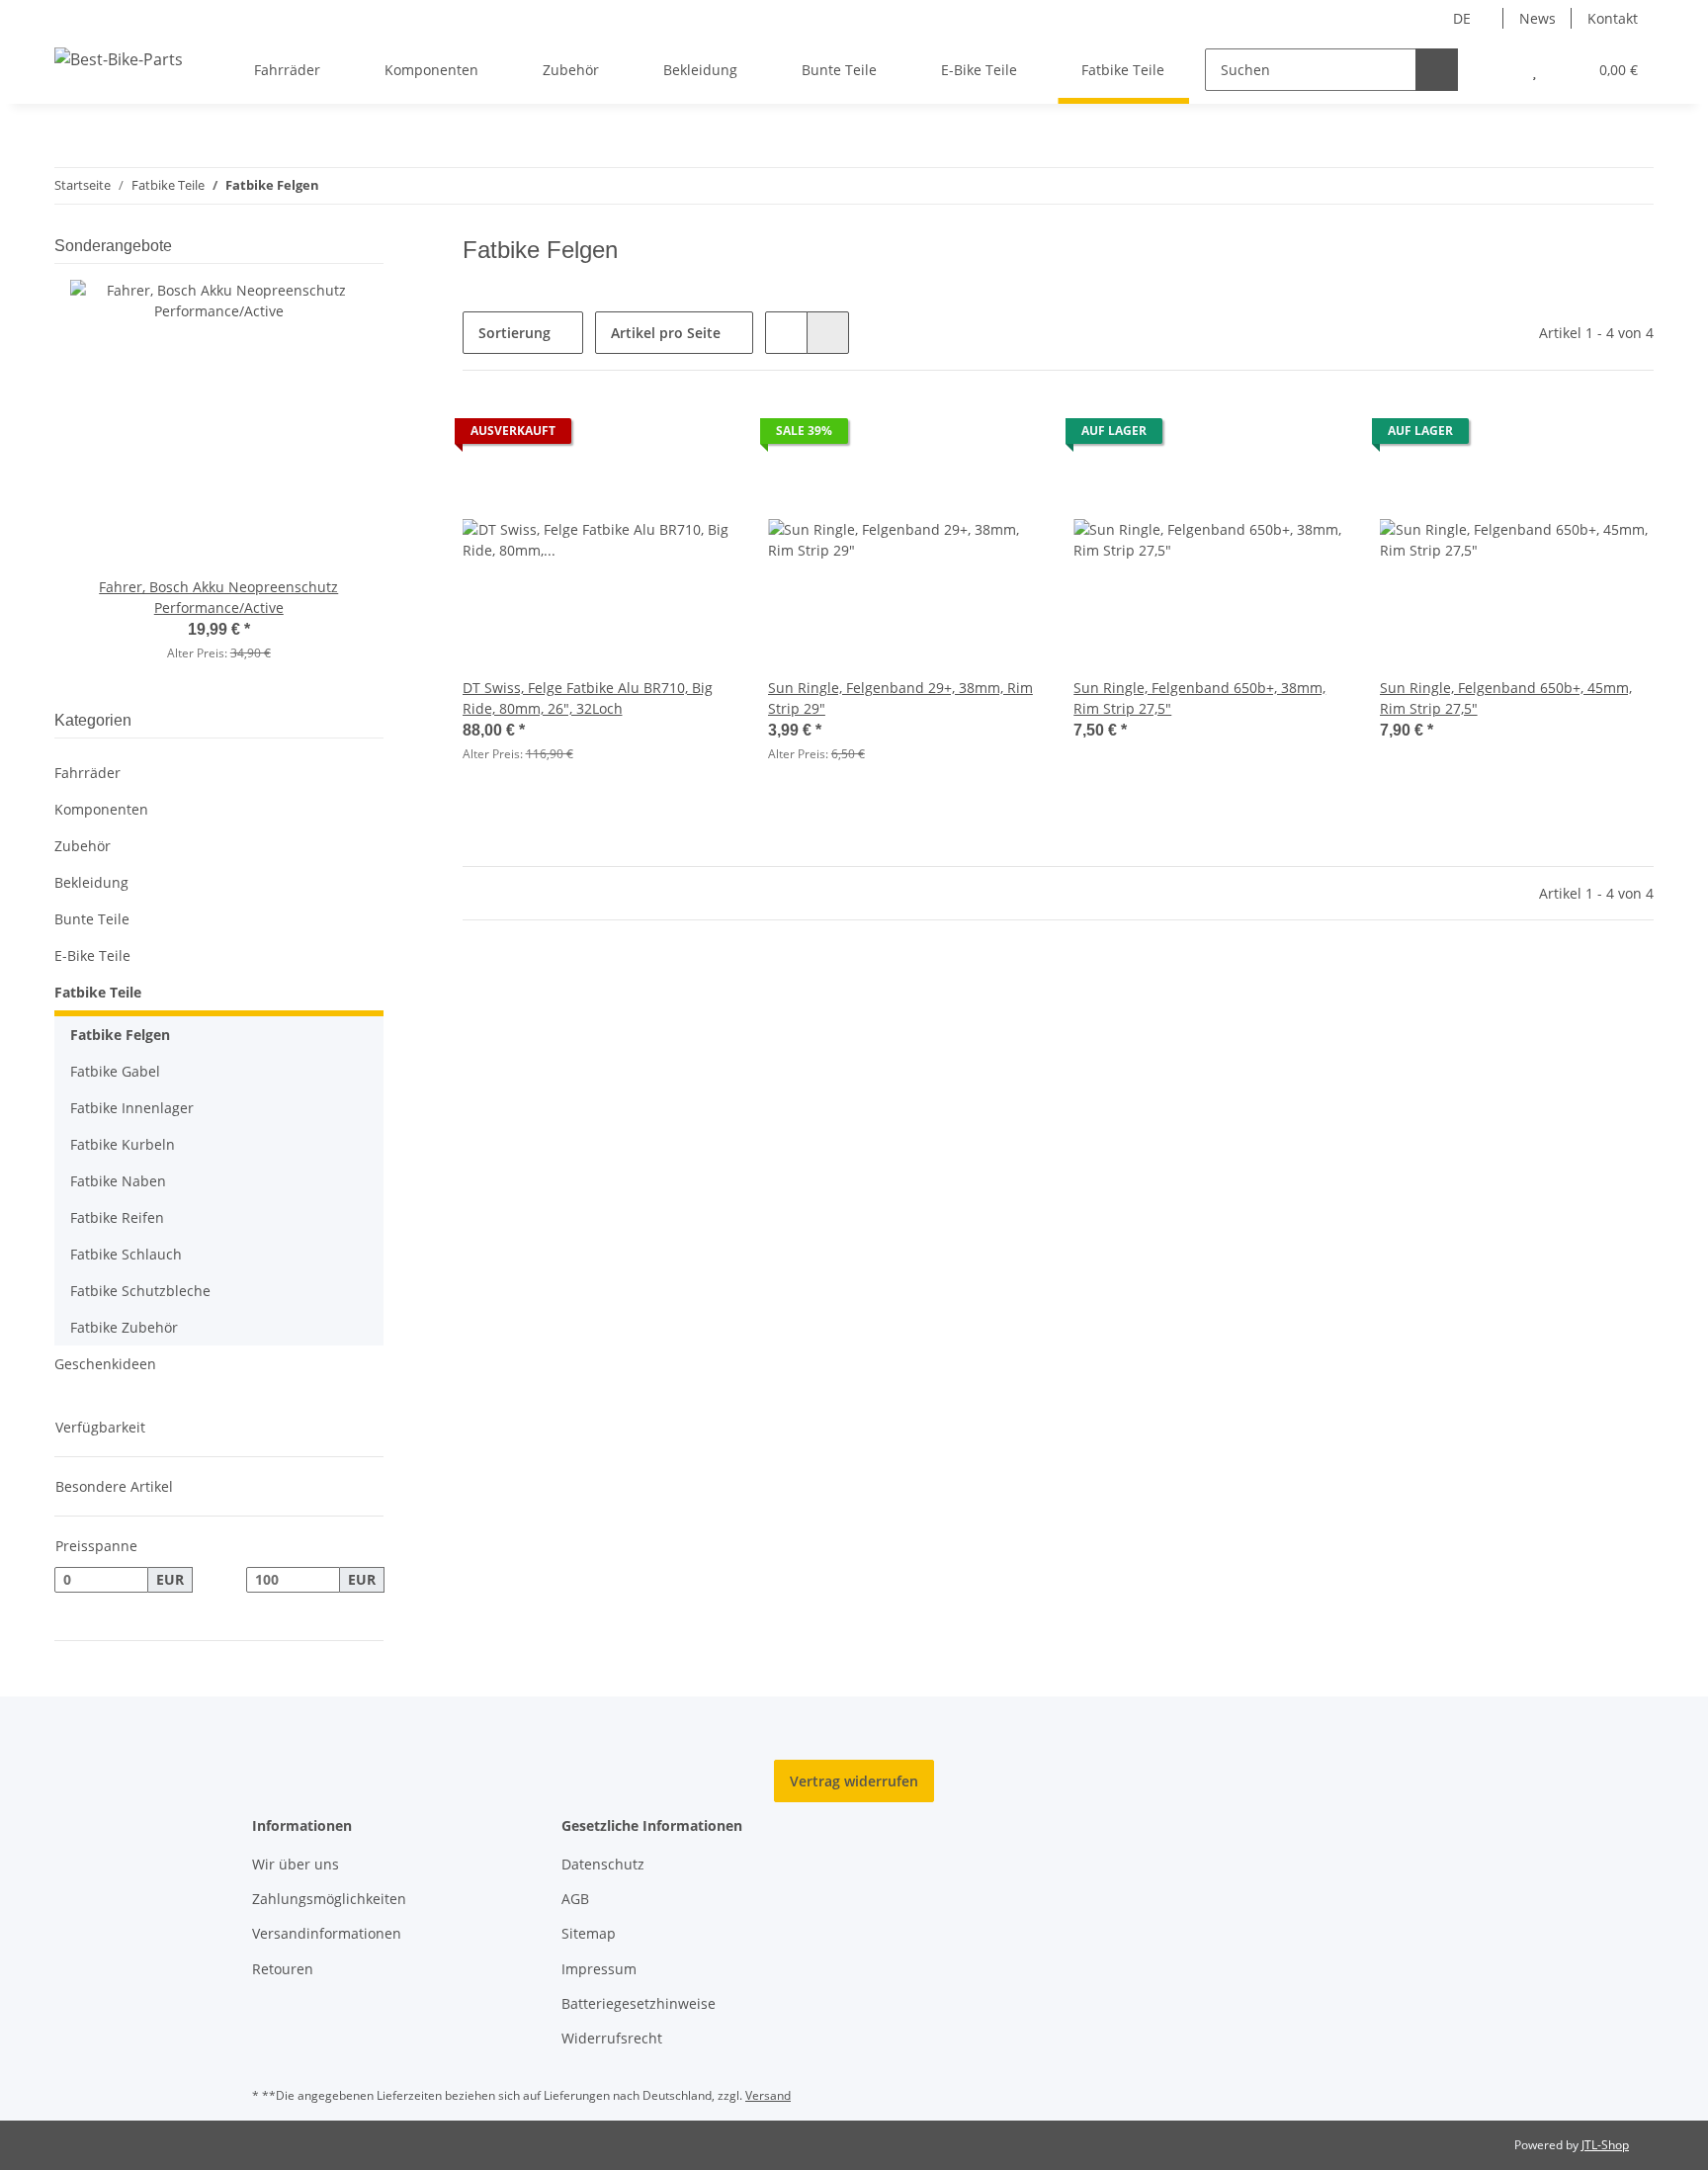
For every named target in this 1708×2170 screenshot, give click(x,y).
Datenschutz (603, 1864)
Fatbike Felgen (120, 1035)
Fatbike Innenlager (132, 1108)
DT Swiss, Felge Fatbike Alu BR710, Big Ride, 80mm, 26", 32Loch (588, 698)
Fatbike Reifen (117, 1217)
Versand (768, 2095)
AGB (575, 1899)
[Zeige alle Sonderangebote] (378, 246)
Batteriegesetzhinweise (639, 2003)
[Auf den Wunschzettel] (703, 436)
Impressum (599, 1969)
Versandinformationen (327, 1933)
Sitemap (589, 1933)
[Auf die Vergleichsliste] (651, 436)
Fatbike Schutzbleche (140, 1291)
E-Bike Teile (92, 955)
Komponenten (101, 809)
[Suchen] (1437, 70)
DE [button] (1462, 18)
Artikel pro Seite (666, 333)
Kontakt (1613, 18)
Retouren (283, 1969)
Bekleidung (91, 882)
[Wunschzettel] (1535, 70)
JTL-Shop (1605, 2145)
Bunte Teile (92, 919)
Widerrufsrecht (612, 2038)
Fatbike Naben (118, 1181)
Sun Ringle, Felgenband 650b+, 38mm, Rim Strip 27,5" (1199, 698)
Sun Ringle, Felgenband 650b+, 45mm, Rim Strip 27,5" (1506, 698)
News (1537, 18)
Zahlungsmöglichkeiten (329, 1899)
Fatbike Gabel (115, 1071)
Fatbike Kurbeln (123, 1144)
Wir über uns (296, 1864)
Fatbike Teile (98, 992)
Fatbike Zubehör (124, 1327)
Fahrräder (87, 773)
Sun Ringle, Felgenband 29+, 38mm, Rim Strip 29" (900, 698)
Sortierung (514, 333)
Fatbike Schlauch (126, 1254)
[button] (1495, 70)
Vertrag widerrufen (854, 1781)
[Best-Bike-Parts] (119, 59)
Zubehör (83, 846)
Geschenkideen (105, 1364)
